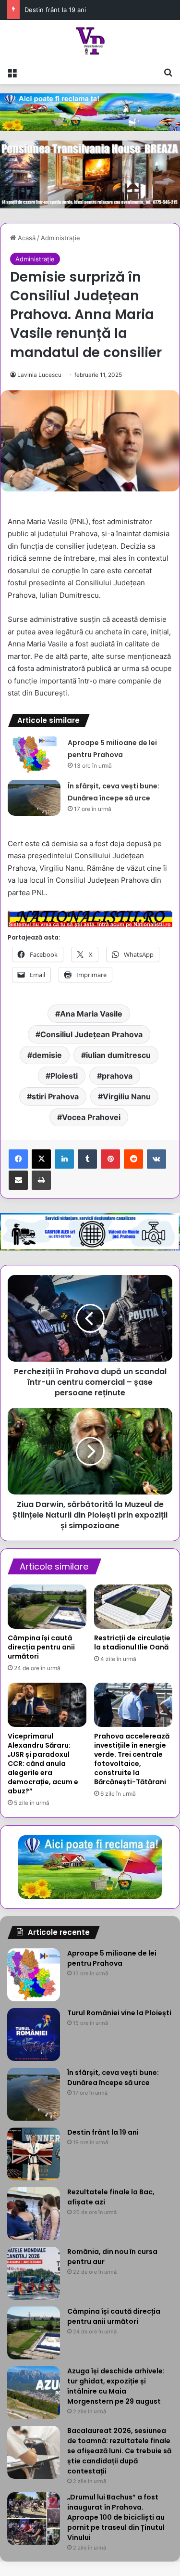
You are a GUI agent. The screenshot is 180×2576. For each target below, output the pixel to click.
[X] (41, 1159)
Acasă (26, 238)
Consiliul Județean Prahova (91, 1034)
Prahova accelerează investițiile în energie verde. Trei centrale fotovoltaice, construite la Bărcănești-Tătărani (132, 1759)
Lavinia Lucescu (39, 375)
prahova (117, 1076)
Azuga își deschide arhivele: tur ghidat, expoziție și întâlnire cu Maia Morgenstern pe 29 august (116, 2386)
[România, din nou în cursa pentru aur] (34, 2273)
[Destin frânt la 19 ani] (34, 2154)
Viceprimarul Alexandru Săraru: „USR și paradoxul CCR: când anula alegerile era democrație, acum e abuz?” (43, 1764)
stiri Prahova (55, 1096)
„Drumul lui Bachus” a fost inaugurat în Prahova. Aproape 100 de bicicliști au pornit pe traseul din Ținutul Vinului (116, 2517)
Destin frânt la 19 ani (55, 10)
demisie (47, 1055)
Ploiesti (64, 1076)
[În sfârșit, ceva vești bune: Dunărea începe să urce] (34, 798)
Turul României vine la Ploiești (119, 2013)
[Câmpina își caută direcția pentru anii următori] (47, 1607)
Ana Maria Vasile (91, 1014)
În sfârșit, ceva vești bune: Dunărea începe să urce (113, 2078)
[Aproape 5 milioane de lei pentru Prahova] (34, 754)
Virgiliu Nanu (127, 1096)
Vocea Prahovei (91, 1117)
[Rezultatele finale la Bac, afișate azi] (34, 2214)
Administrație (60, 238)
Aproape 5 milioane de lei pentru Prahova (112, 1958)
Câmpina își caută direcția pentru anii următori (41, 1647)
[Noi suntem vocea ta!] (90, 41)
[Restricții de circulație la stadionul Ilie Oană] (133, 1607)
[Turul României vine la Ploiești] (34, 2035)
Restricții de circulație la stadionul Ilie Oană (132, 1642)
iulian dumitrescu (118, 1055)
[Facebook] (18, 1159)
